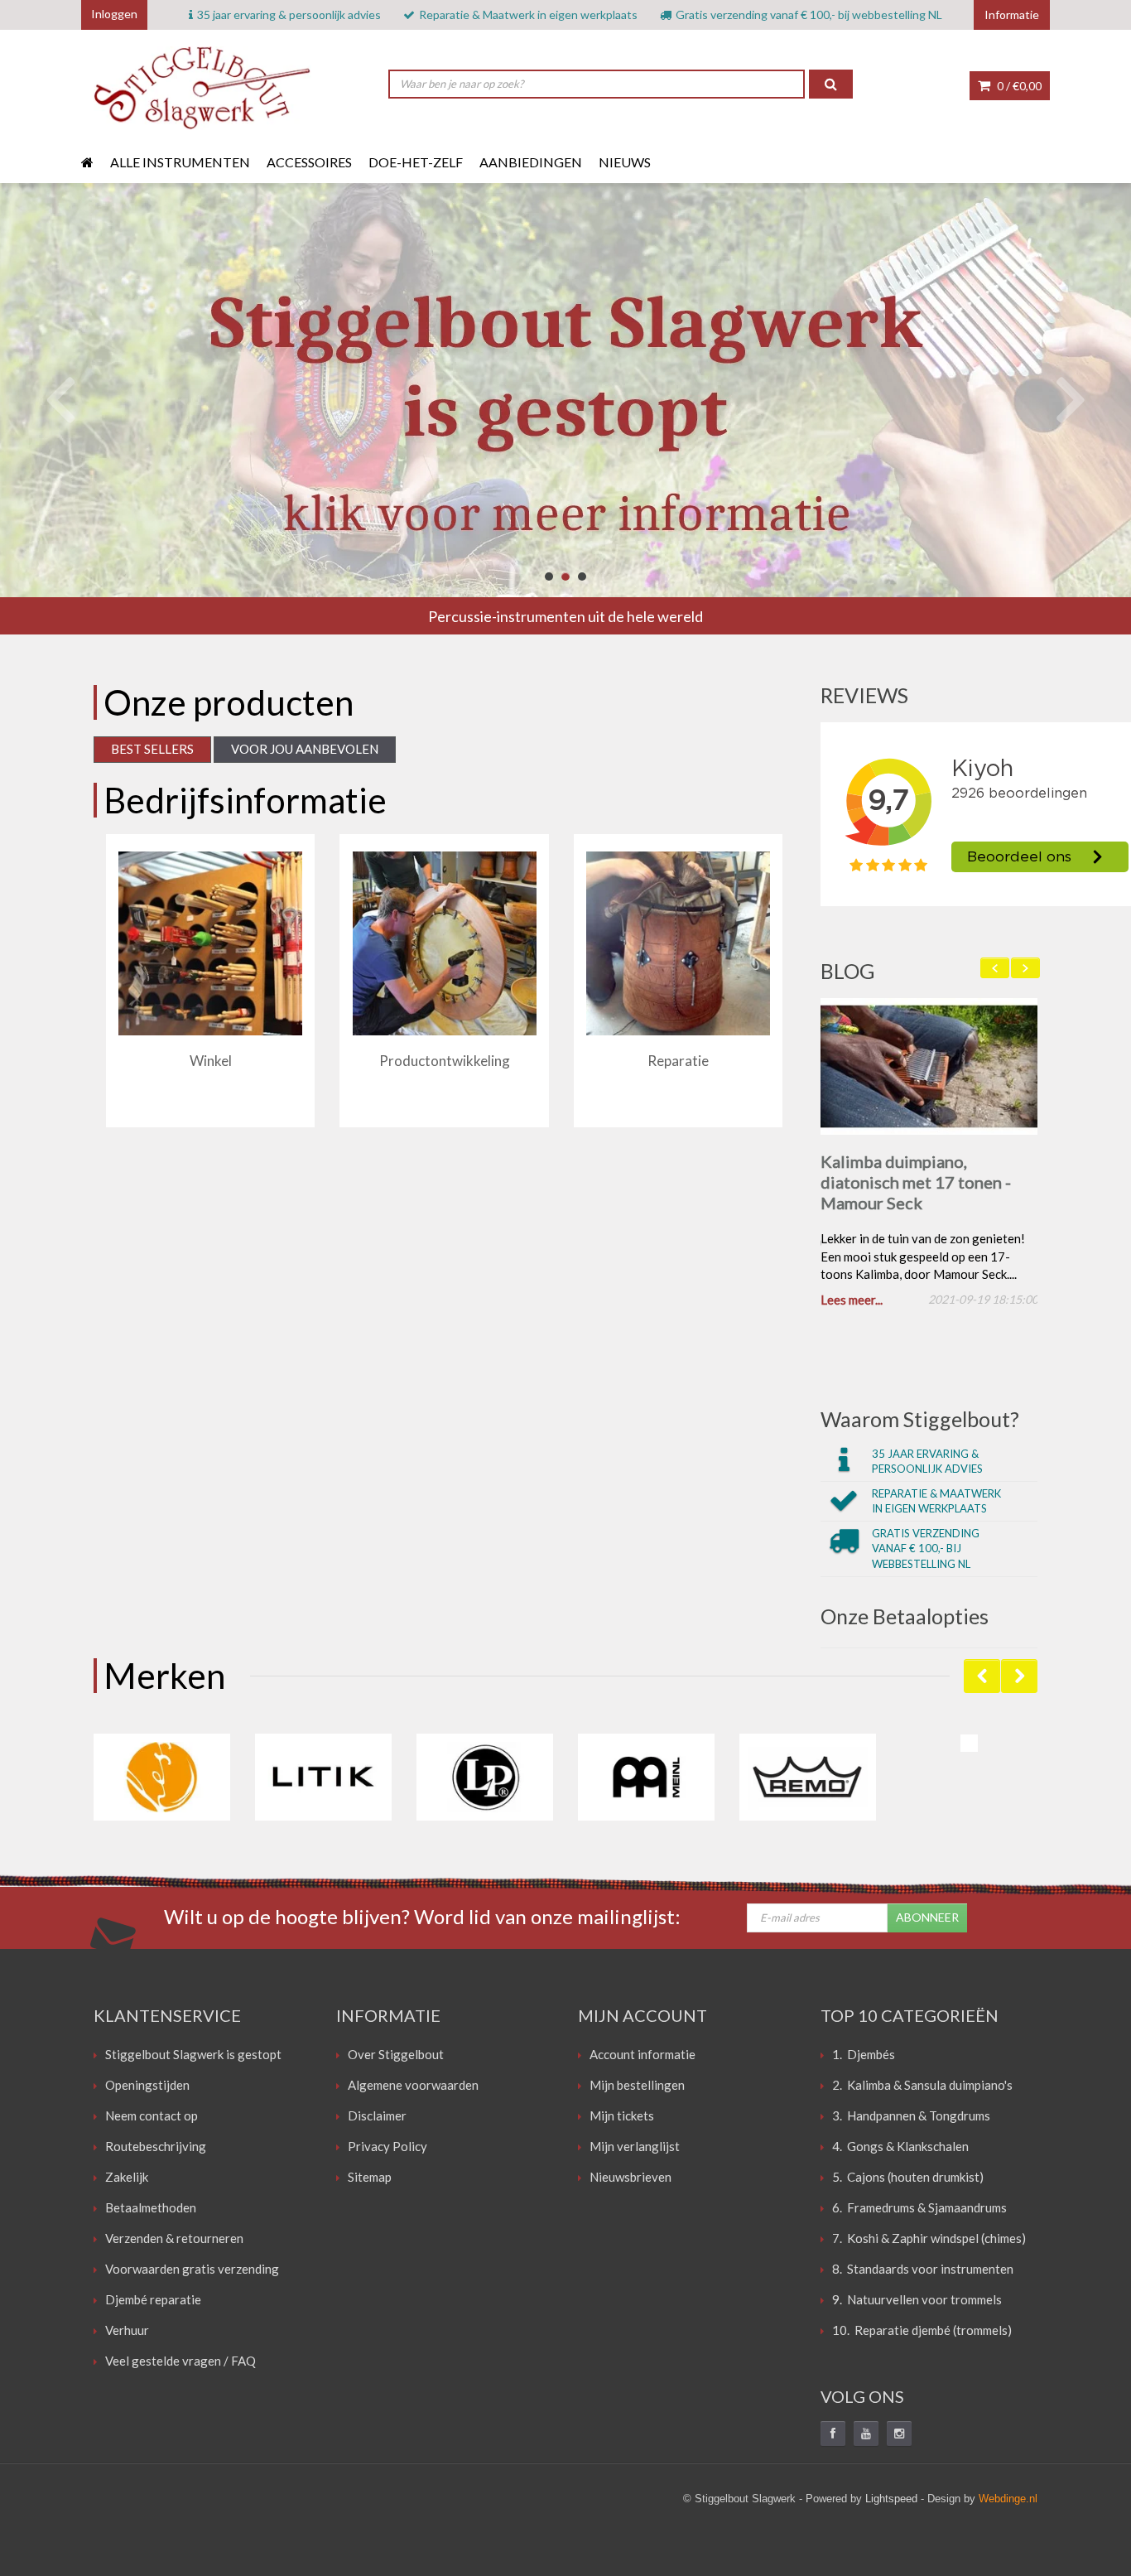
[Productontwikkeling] (445, 943)
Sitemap (370, 2179)
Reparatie (678, 1061)
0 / (1018, 86)
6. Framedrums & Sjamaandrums (919, 2210)
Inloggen (114, 14)
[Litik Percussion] (323, 1780)
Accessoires (309, 162)
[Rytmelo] (969, 1746)
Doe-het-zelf (416, 162)
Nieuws (625, 162)
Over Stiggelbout (396, 2057)
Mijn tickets (622, 2118)
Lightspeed (891, 2501)
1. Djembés (864, 2057)
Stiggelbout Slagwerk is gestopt (193, 2057)
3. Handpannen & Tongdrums (911, 2118)
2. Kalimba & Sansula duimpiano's (922, 2087)
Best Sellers (152, 749)
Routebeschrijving (156, 2149)
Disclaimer (377, 2118)
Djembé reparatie (153, 2302)
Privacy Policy (387, 2149)
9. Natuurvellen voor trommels (917, 2302)
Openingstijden (147, 2087)
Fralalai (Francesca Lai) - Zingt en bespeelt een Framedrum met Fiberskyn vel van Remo (918, 1192)
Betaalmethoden (151, 2210)
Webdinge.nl (1008, 2501)
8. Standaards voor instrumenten (923, 2271)
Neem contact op (152, 2118)
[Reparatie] (678, 943)
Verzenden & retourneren (174, 2241)
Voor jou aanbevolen (305, 749)
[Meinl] (646, 1780)
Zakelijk (127, 2179)
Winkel (211, 1061)
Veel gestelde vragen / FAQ (180, 2363)
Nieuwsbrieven (630, 2179)
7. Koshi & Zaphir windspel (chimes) (929, 2241)
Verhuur (127, 2332)
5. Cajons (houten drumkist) (908, 2179)
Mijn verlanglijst (635, 2149)
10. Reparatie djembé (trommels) (922, 2332)
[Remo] (808, 1780)
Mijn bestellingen (637, 2087)
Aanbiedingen (531, 162)
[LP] (485, 1780)
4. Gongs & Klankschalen (900, 2149)
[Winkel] (210, 943)
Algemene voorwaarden (413, 2087)
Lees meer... (852, 1303)
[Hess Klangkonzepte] (162, 1780)
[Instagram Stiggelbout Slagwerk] (899, 2436)
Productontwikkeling (445, 1061)
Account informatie (643, 2057)
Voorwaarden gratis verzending (192, 2271)
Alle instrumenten (180, 162)
